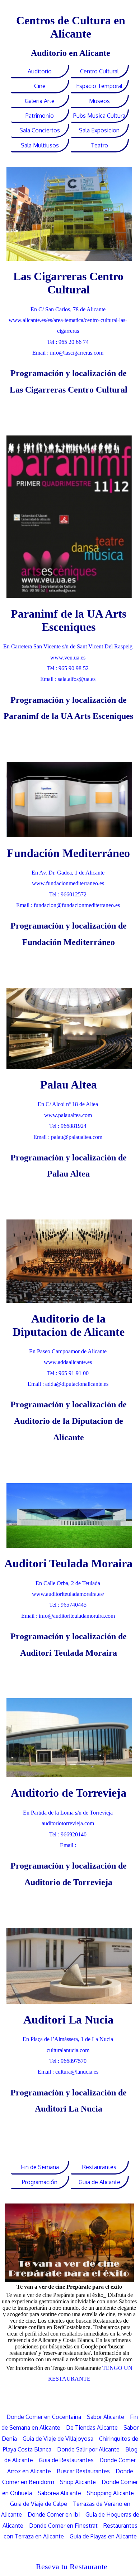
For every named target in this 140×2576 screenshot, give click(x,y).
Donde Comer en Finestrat (63, 2526)
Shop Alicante (78, 2482)
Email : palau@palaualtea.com (68, 1137)
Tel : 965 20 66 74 (68, 342)
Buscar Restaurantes (83, 2471)
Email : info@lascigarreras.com (68, 353)
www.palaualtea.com (68, 1115)
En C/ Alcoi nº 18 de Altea (68, 1104)
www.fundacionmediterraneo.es (68, 883)
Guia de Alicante (99, 2182)
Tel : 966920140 (68, 1834)
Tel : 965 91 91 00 (68, 1373)
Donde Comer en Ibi (54, 2514)
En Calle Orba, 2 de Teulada (68, 1583)
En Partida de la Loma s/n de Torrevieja (68, 1813)
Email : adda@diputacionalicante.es (68, 1384)
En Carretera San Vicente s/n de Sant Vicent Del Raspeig (68, 646)
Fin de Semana (40, 2167)
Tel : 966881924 (68, 1126)
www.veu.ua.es (68, 658)
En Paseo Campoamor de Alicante (68, 1351)
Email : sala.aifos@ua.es (68, 679)
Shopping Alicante (110, 2493)
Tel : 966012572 (68, 894)
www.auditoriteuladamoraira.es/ (68, 1594)
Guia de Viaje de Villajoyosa (58, 2439)
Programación (40, 2182)
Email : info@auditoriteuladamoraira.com (68, 1616)
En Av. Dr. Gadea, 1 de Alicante (68, 873)
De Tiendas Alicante (92, 2428)
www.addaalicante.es (68, 1362)
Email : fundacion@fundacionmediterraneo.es (68, 905)
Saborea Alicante (59, 2493)
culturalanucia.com (68, 2050)
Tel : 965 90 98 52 (68, 668)
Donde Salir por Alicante (88, 2449)
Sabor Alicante (106, 2417)
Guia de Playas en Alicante (103, 2536)
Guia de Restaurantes (66, 2460)
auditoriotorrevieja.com (68, 1823)
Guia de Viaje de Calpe (39, 2504)
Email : (68, 1845)
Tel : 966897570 (68, 2061)
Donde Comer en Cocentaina (44, 2417)
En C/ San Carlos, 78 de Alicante (68, 309)
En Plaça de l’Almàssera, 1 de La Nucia (68, 2039)
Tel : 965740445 (68, 1605)
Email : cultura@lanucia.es (68, 2072)
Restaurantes (99, 2167)
